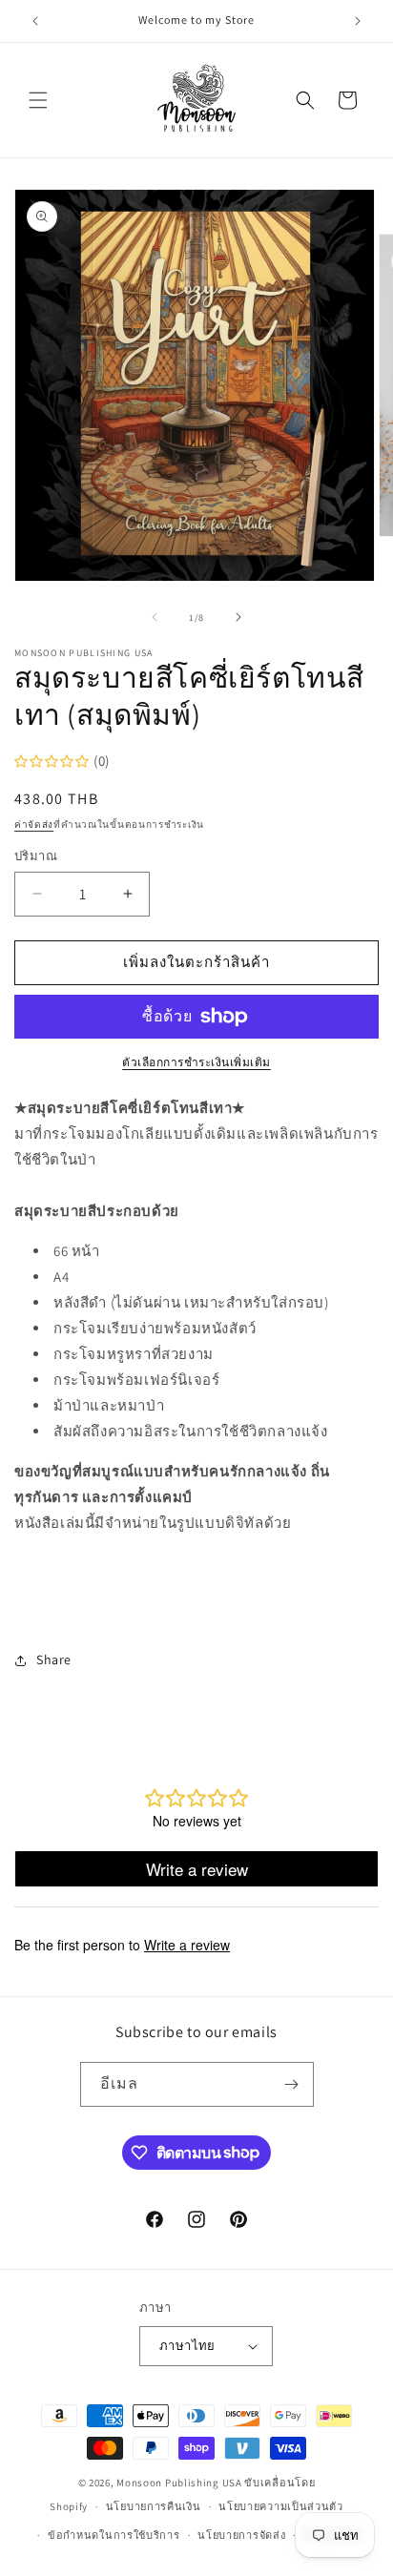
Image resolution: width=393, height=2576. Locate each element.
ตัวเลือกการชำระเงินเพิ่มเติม (196, 1062)
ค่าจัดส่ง (34, 824)
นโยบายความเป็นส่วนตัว (281, 2506)
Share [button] (54, 1659)
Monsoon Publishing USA (179, 2483)
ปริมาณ (36, 856)
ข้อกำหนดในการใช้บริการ (114, 2535)
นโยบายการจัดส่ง (241, 2535)
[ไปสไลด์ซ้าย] (155, 617)
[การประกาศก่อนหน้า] (35, 21)
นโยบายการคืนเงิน (154, 2506)
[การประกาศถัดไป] (358, 21)
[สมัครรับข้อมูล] (292, 2084)
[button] (38, 100)
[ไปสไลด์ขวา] (238, 617)
